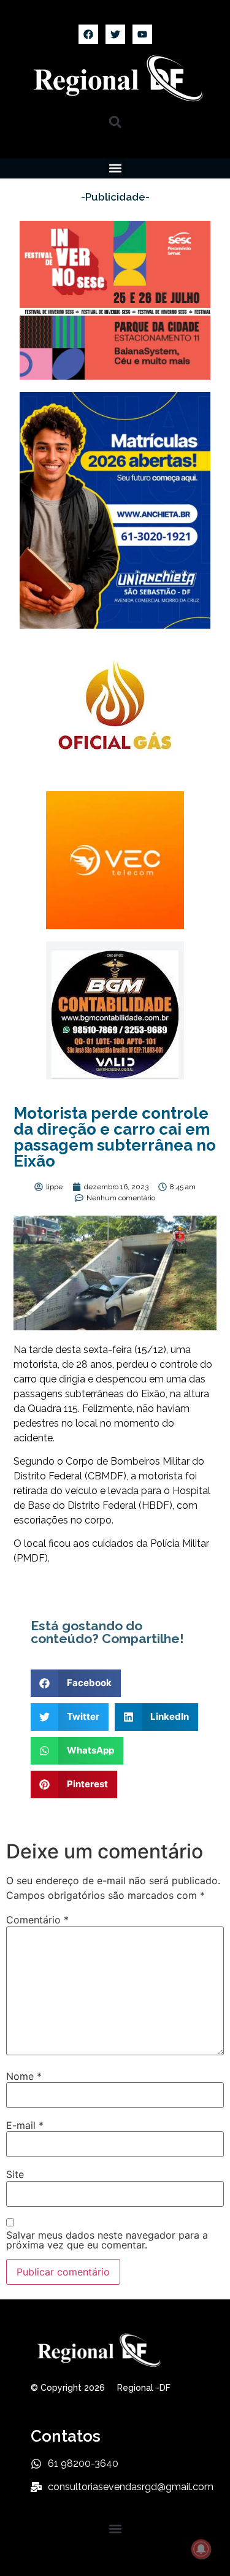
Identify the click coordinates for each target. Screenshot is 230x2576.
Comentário (37, 1920)
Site (15, 2174)
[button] (115, 122)
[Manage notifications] (201, 2549)
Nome (24, 2076)
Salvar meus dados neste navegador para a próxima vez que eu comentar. (107, 2240)
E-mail (25, 2125)
